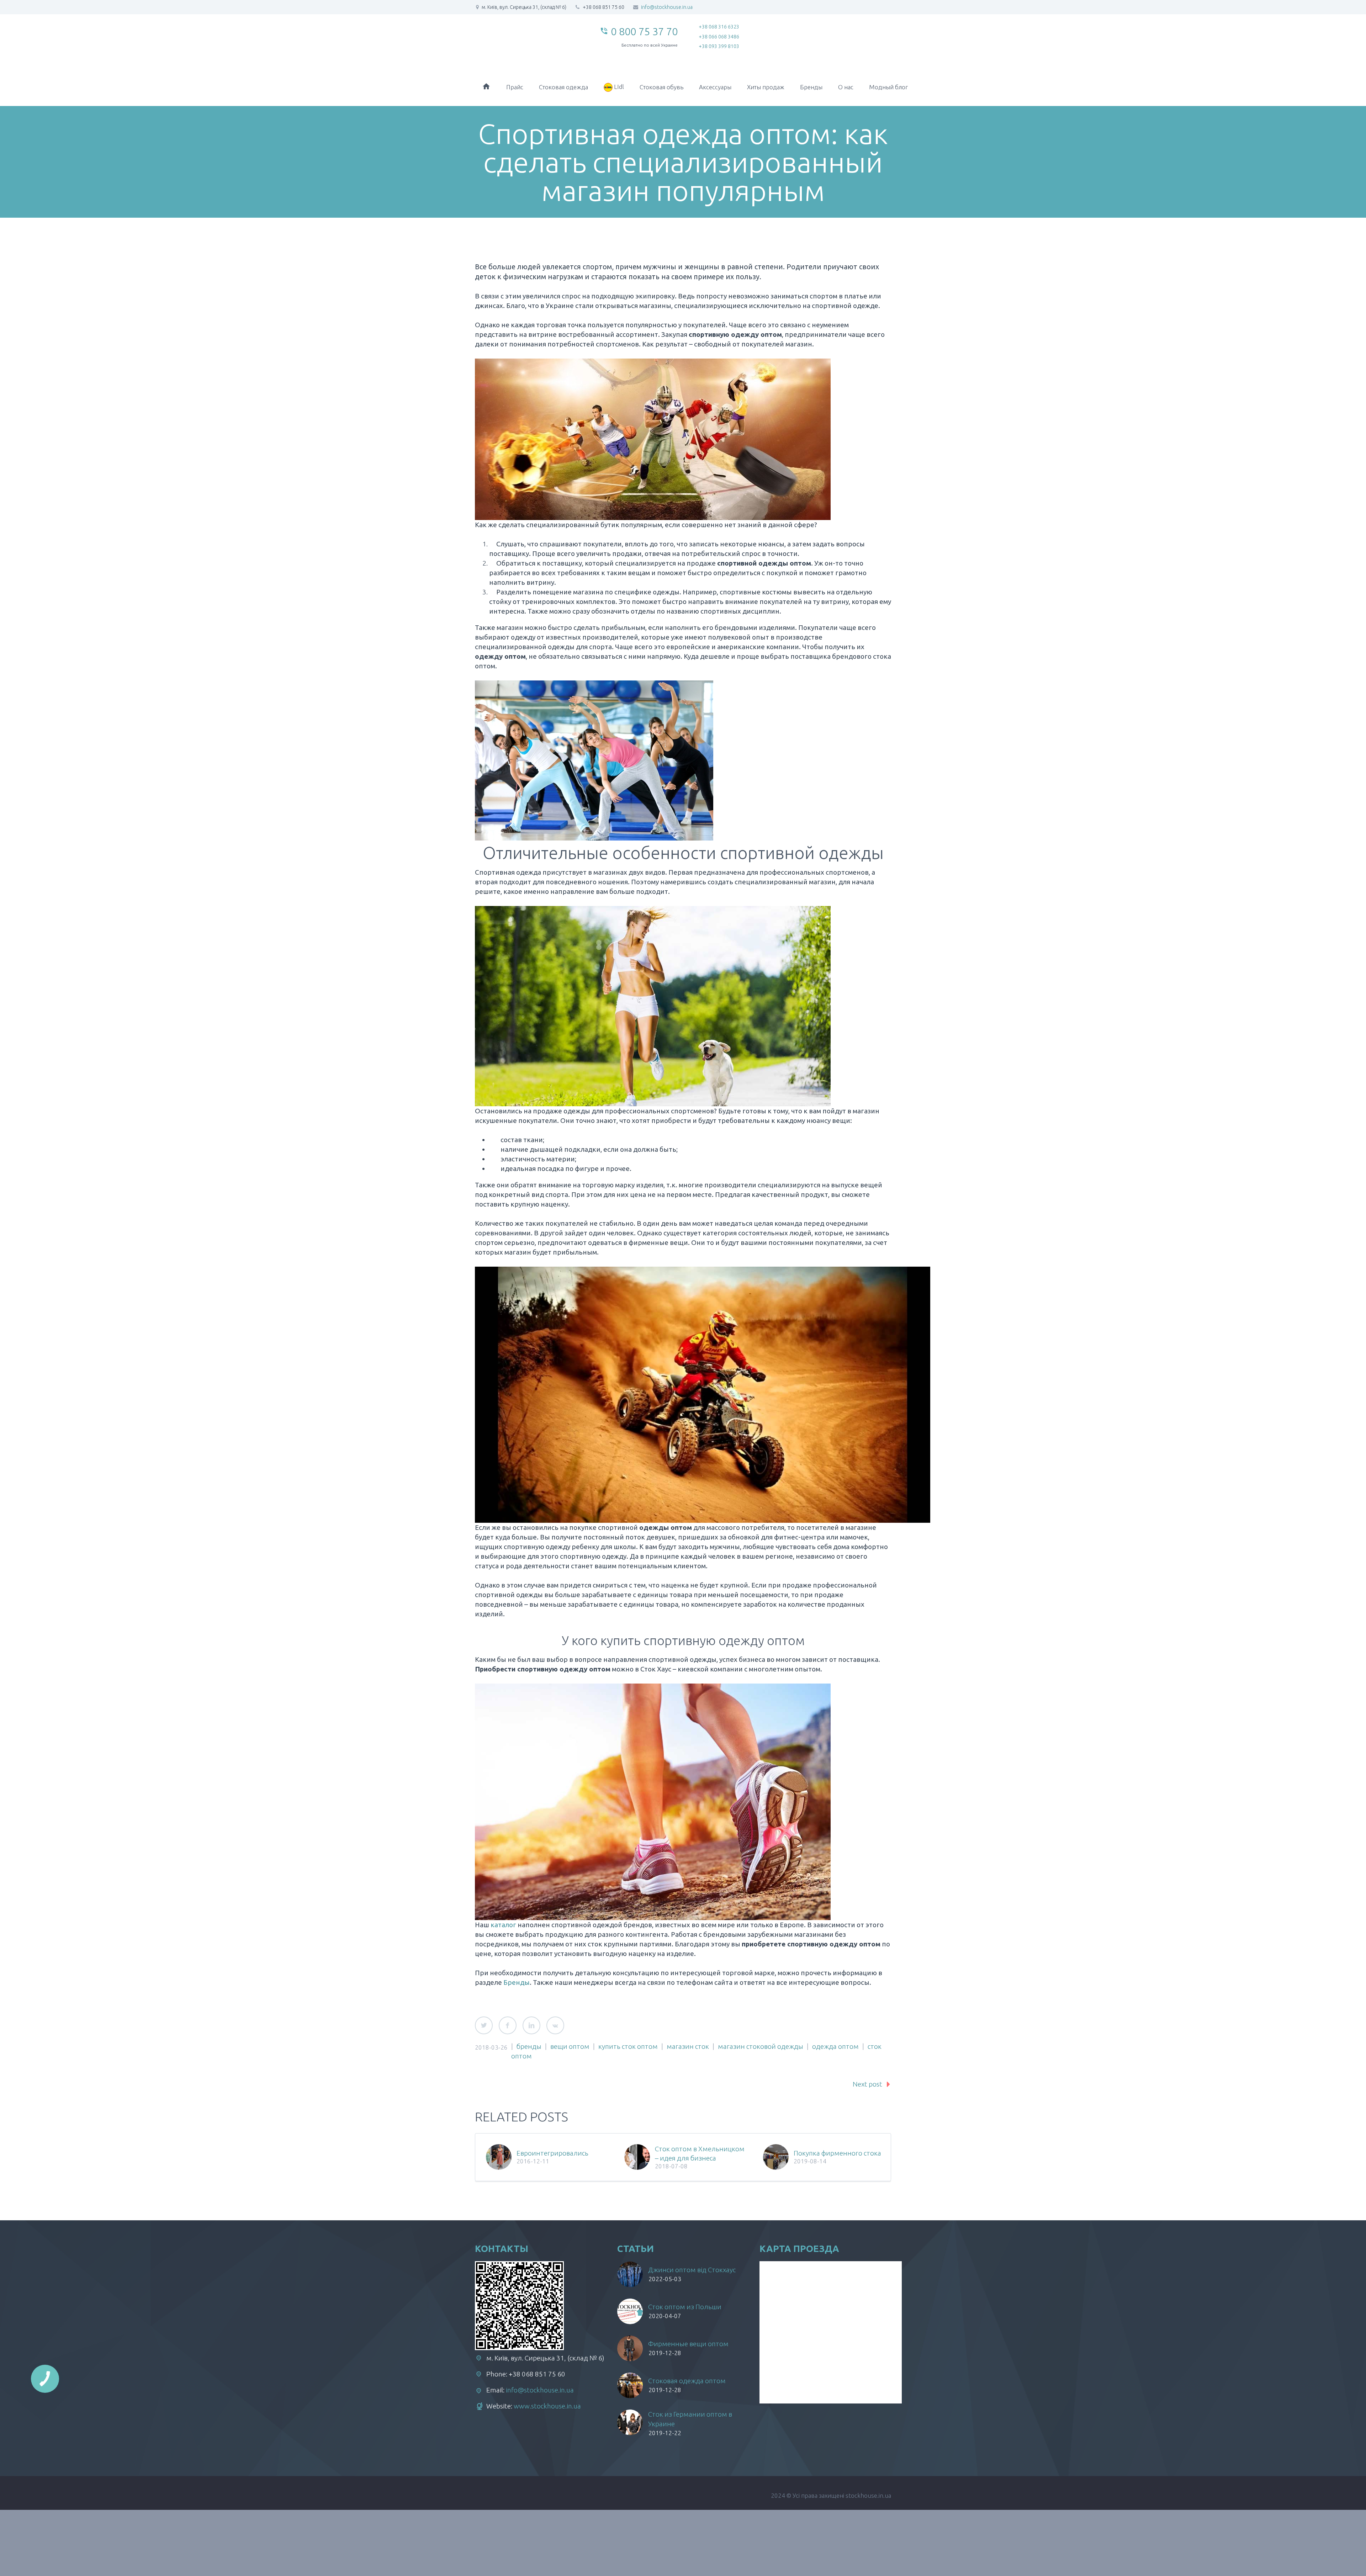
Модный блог (888, 87)
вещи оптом (570, 2046)
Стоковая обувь (661, 87)
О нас (846, 87)
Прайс (515, 87)
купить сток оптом (628, 2046)
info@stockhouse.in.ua (667, 7)
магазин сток (688, 2046)
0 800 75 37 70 (644, 31)
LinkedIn (531, 2025)
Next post (867, 2084)
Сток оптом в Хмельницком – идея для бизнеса (700, 2153)
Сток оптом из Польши (685, 2307)
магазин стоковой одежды (761, 2046)
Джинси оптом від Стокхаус (692, 2270)
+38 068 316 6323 (719, 27)
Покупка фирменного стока (837, 2153)
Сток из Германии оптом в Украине (690, 2419)
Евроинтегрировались (552, 2153)
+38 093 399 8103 (719, 46)
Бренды (811, 87)
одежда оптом (835, 2046)
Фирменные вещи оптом (688, 2344)
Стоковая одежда (563, 87)
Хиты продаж (766, 87)
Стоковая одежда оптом (687, 2381)
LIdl (618, 87)
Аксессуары (715, 87)
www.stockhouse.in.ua (547, 2406)
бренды (529, 2046)
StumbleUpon (555, 2025)
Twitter (484, 2025)
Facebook (508, 2025)
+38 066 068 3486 (719, 37)
